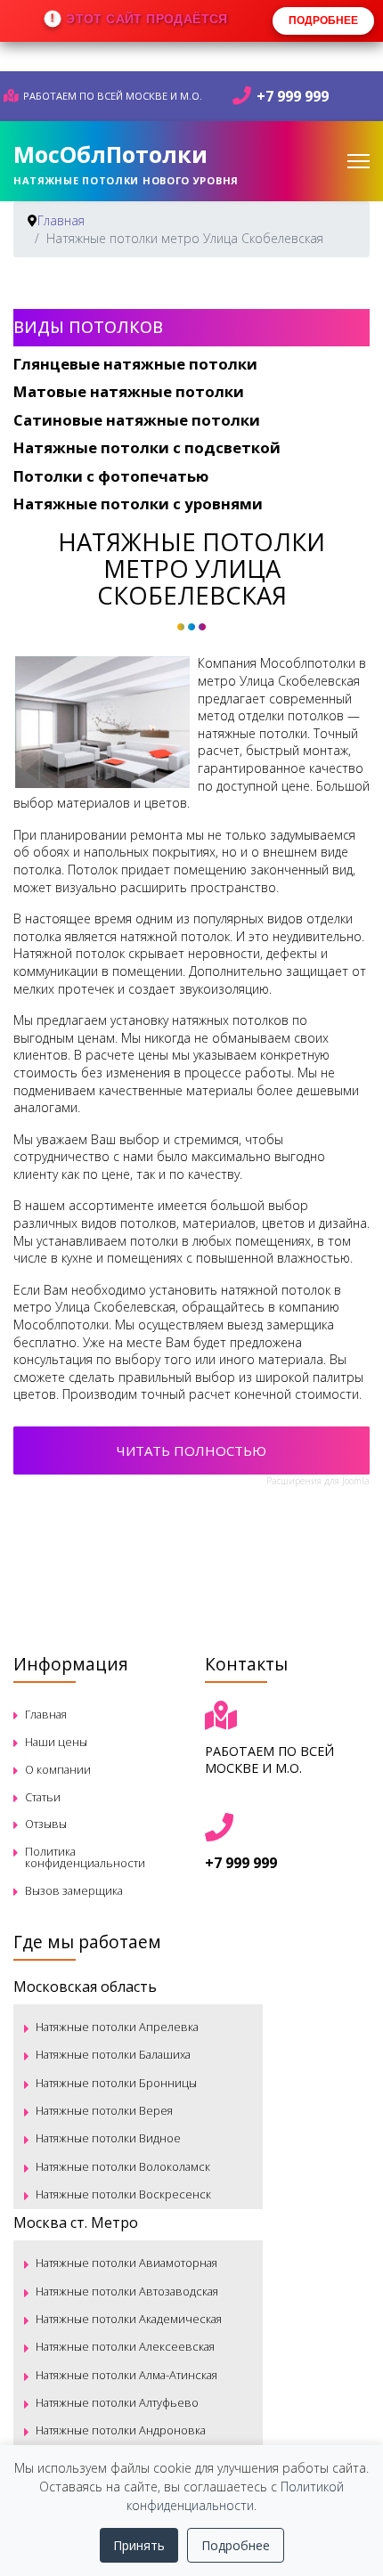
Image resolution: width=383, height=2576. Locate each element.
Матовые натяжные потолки (129, 391)
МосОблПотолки (110, 154)
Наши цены (56, 1742)
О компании (58, 1769)
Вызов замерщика (74, 1890)
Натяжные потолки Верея (104, 2110)
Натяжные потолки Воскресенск (123, 2194)
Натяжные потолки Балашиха (113, 2054)
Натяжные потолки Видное (108, 2138)
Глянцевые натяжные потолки (135, 364)
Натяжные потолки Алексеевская (125, 2346)
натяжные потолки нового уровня (126, 180)
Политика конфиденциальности (85, 1857)
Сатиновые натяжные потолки (137, 420)
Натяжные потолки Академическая (129, 2319)
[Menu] (359, 161)
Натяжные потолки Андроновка (121, 2430)
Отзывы (46, 1824)
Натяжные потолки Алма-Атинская (126, 2375)
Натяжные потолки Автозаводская (127, 2291)
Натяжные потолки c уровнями (138, 504)
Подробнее (236, 2545)
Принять (139, 2545)
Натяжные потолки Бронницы (116, 2083)
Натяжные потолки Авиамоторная (126, 2263)
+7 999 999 (293, 96)
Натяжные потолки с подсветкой (147, 447)
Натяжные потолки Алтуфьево (117, 2402)
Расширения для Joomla (318, 1481)
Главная (46, 1714)
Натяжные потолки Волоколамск (123, 2166)
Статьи (43, 1797)
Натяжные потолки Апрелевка (117, 2027)
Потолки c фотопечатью (111, 476)
